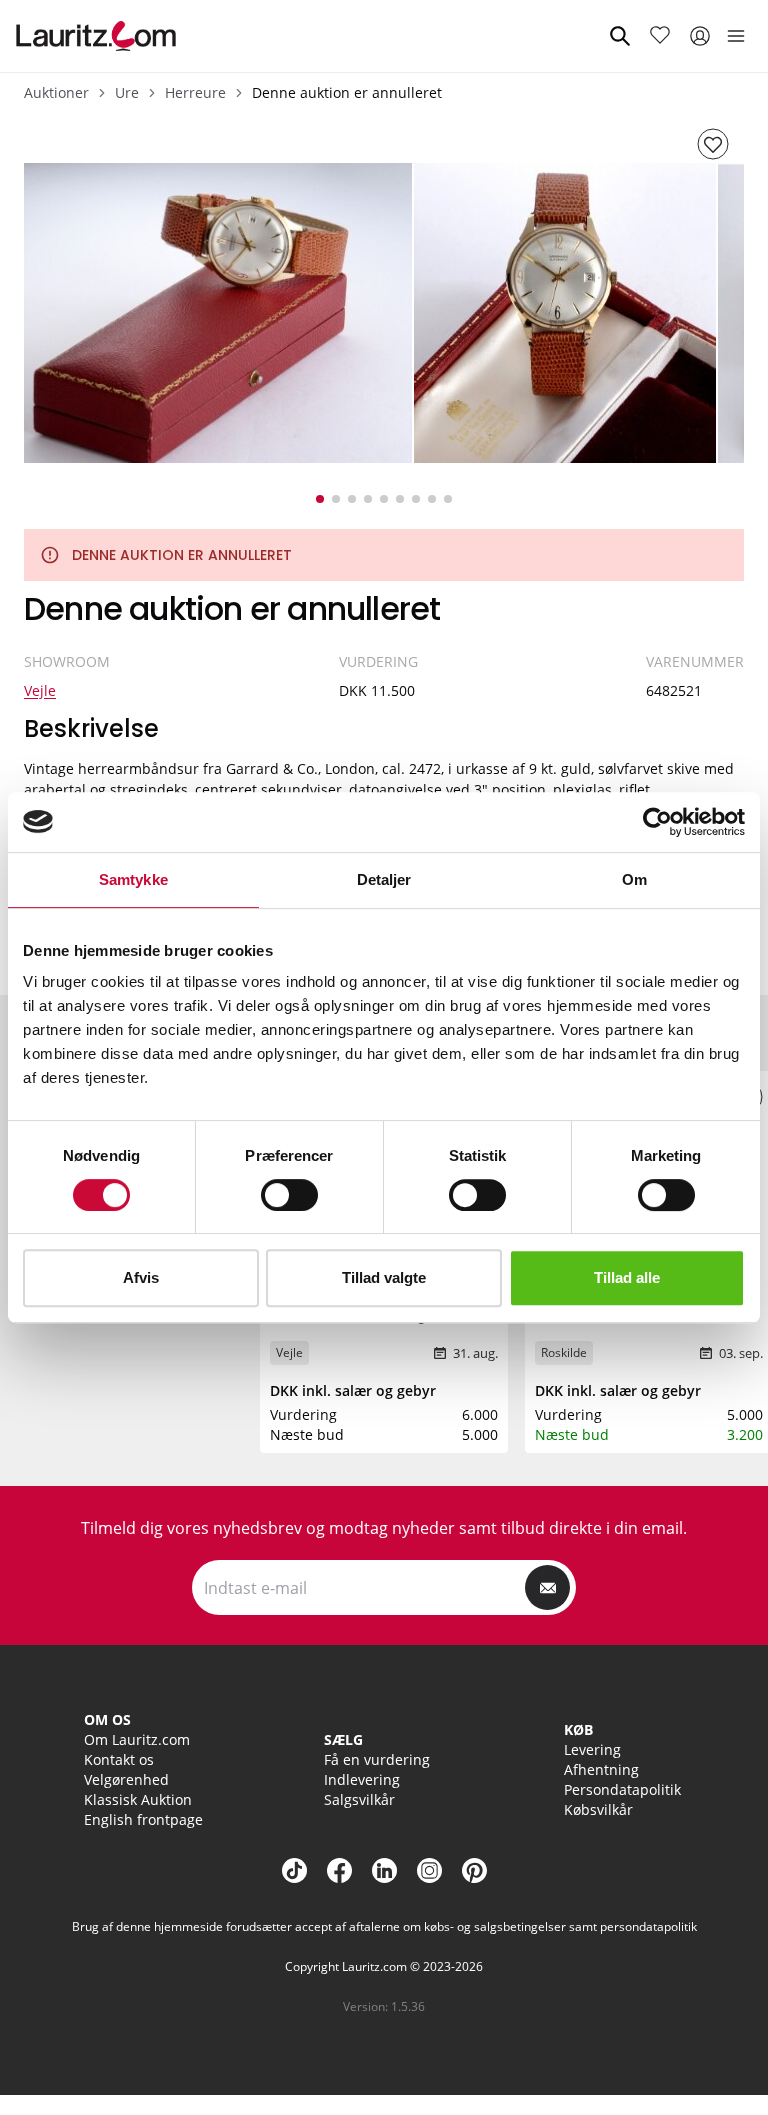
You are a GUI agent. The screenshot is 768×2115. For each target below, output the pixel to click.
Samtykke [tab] (133, 879)
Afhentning (601, 1769)
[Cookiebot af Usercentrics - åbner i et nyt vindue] (657, 822)
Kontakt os (119, 1759)
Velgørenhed (126, 1779)
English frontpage (143, 1819)
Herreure (195, 92)
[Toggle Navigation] (736, 36)
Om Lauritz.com (137, 1739)
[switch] (289, 1195)
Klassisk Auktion (138, 1799)
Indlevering (362, 1779)
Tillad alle (627, 1277)
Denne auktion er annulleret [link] (347, 92)
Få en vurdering (377, 1759)
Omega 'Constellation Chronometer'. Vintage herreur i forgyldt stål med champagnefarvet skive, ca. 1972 (382, 1335)
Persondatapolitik (622, 1789)
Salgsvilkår (359, 1799)
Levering (592, 1749)
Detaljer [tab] (384, 879)
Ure (127, 92)
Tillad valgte (384, 1277)
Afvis (141, 1277)
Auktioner (56, 92)
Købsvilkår (598, 1809)
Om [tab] (634, 879)
